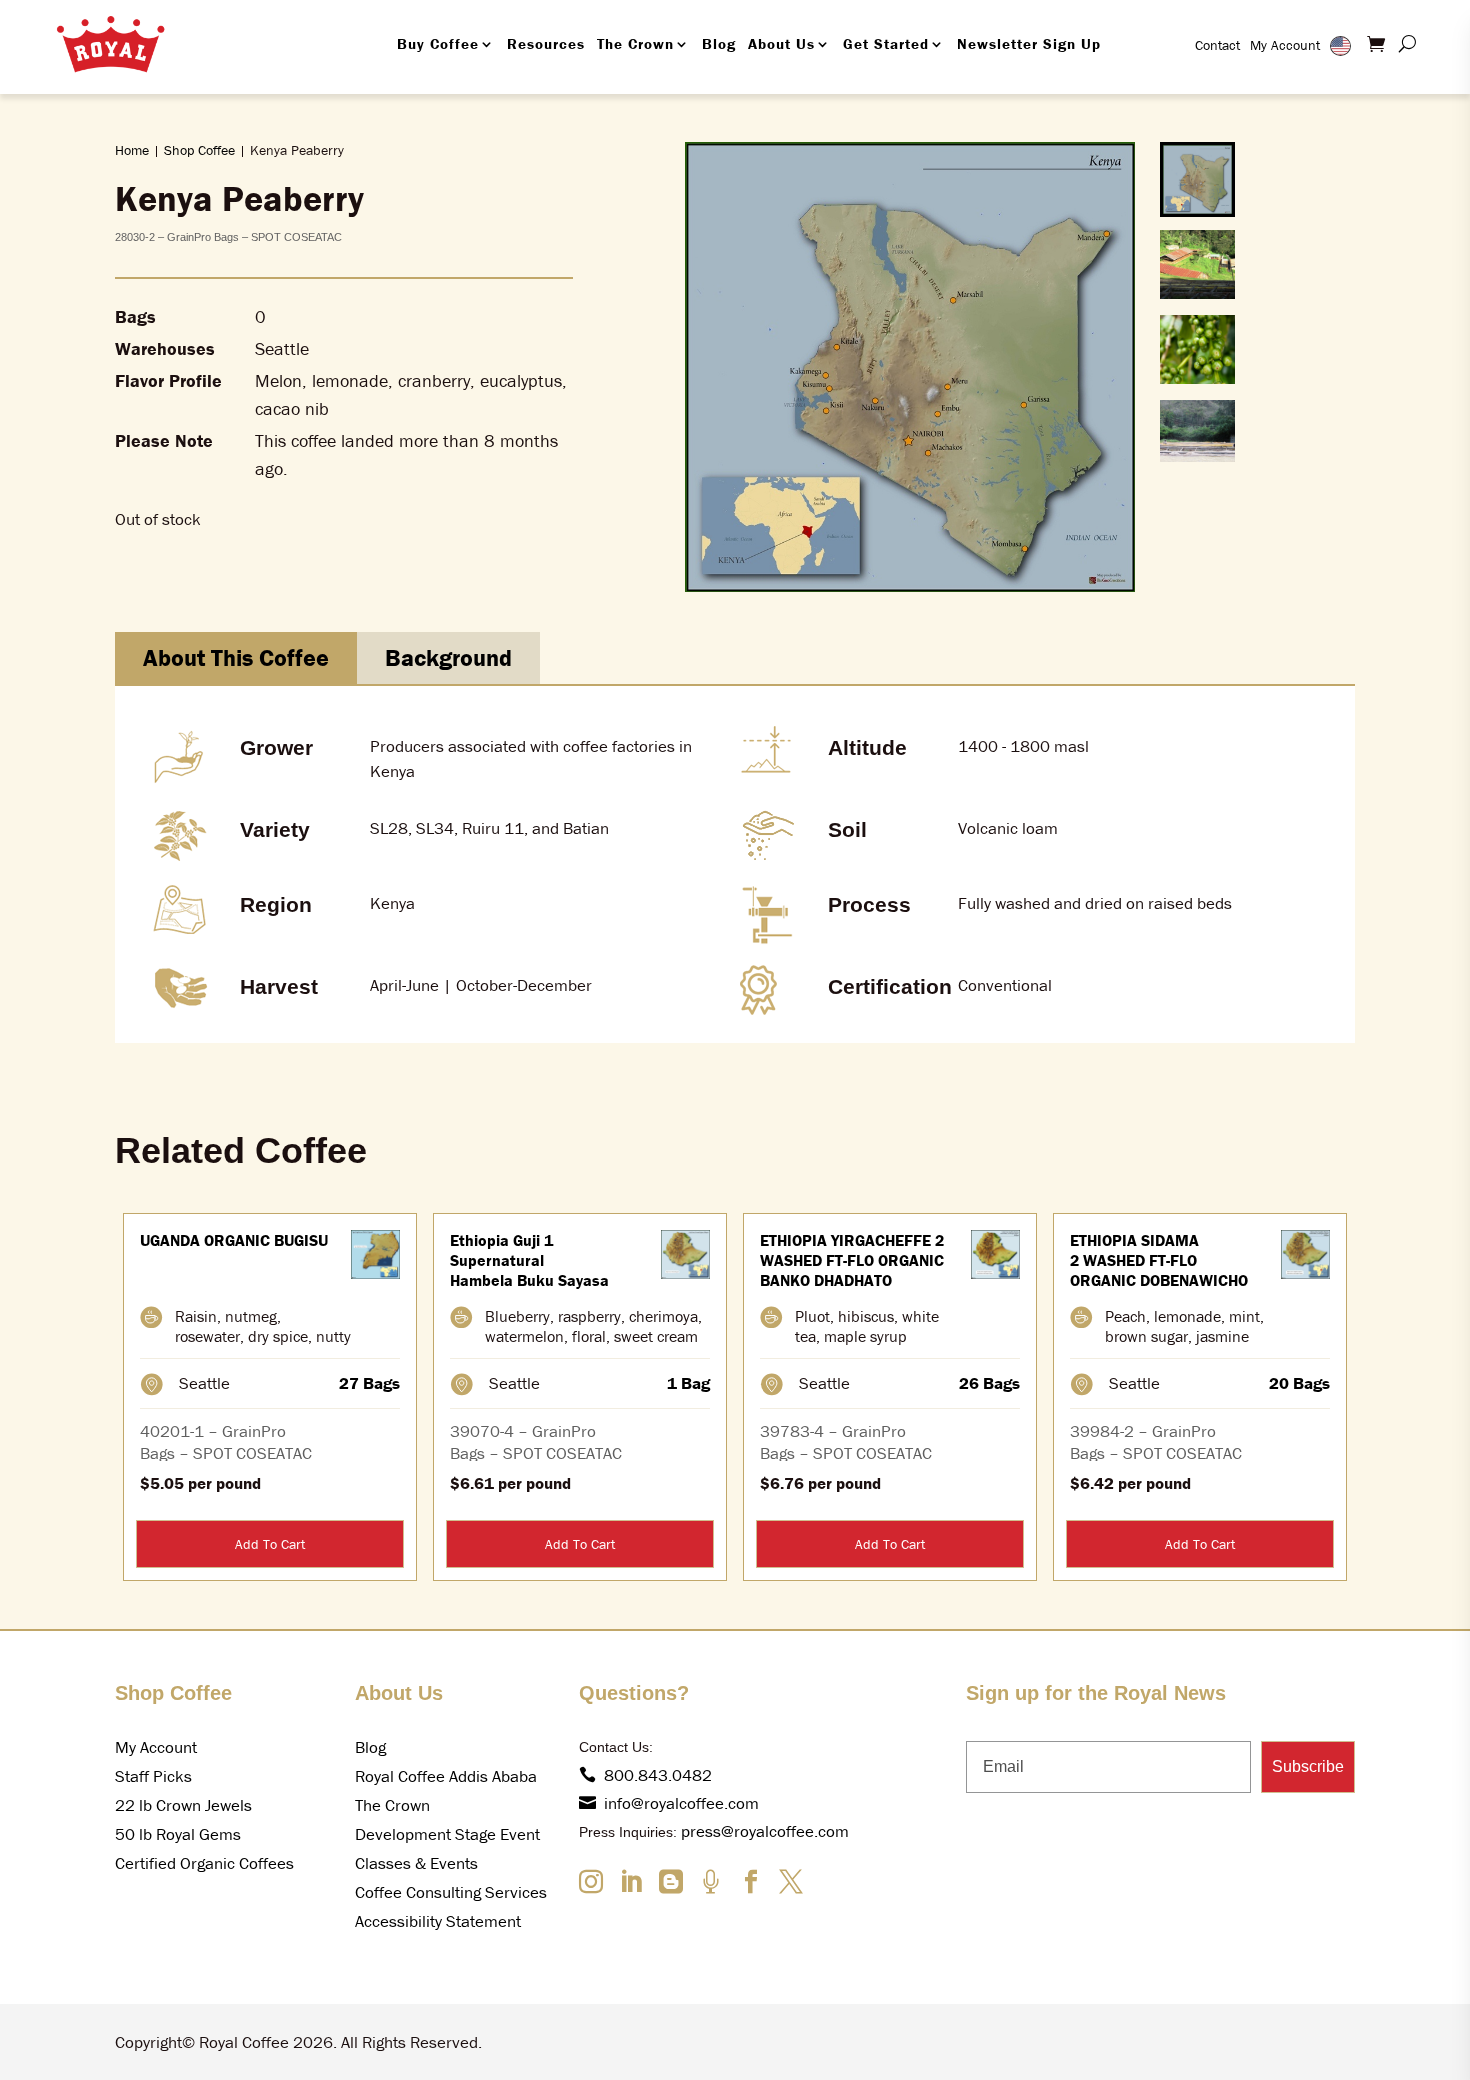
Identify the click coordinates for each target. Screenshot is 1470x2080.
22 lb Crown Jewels (183, 1805)
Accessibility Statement (438, 1921)
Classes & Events (416, 1863)
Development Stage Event (447, 1834)
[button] (1197, 179)
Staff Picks (153, 1776)
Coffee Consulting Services (451, 1892)
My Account (1285, 45)
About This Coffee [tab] (236, 657)
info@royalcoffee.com (681, 1803)
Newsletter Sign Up (1029, 43)
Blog (719, 43)
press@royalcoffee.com (765, 1831)
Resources (546, 43)
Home (132, 150)
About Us (781, 43)
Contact (1217, 45)
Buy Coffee (438, 43)
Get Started (886, 43)
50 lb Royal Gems (178, 1834)
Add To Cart (270, 1544)
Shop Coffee (199, 150)
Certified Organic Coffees (204, 1863)
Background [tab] (448, 657)
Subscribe (1308, 1766)
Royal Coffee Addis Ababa (446, 1776)
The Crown (635, 43)
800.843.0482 (658, 1775)
